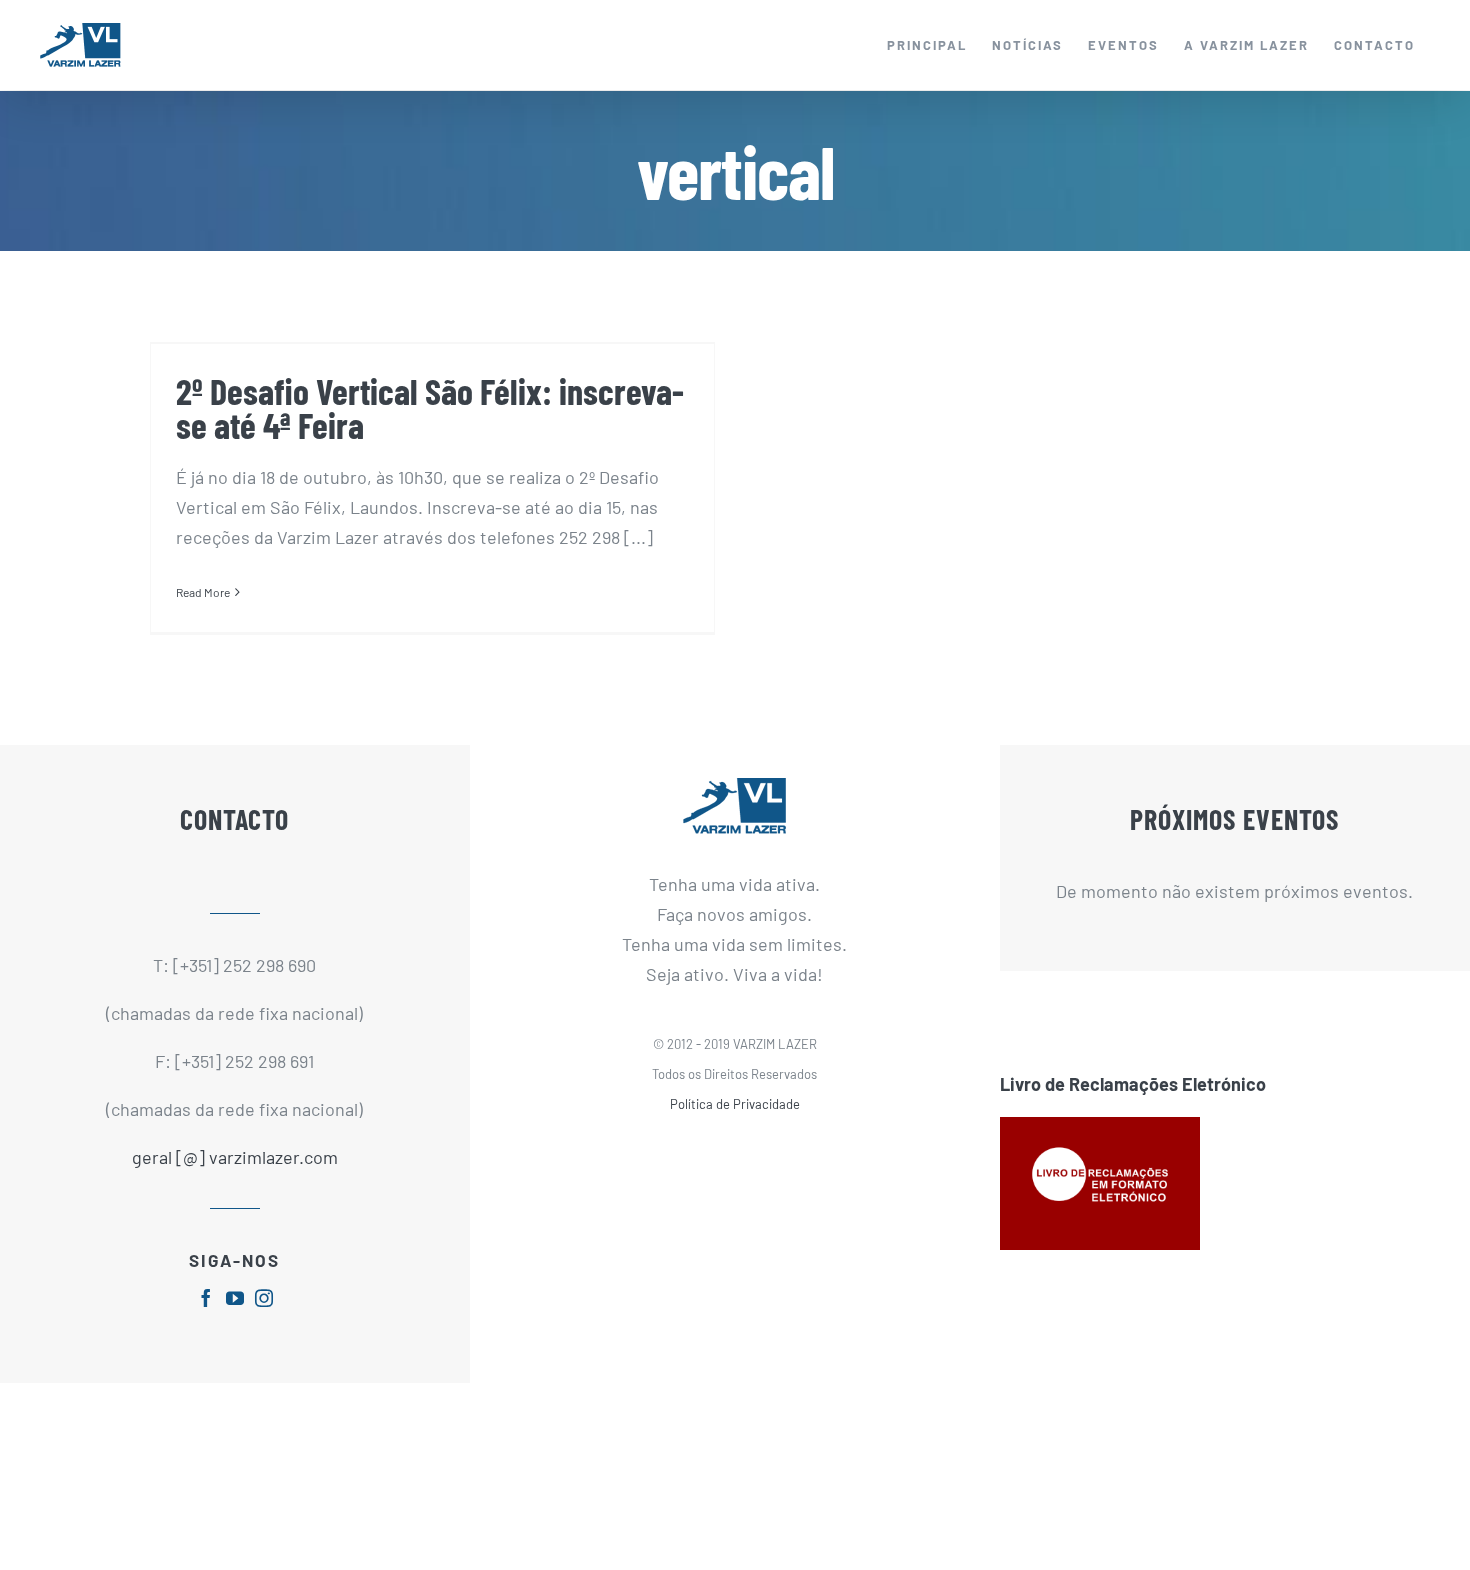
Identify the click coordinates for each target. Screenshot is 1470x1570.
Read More (203, 592)
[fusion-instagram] (264, 1298)
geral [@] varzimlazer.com (235, 1157)
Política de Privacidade (735, 1104)
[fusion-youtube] (235, 1298)
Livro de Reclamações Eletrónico (1133, 1084)
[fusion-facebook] (206, 1298)
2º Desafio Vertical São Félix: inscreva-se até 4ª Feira (430, 407)
